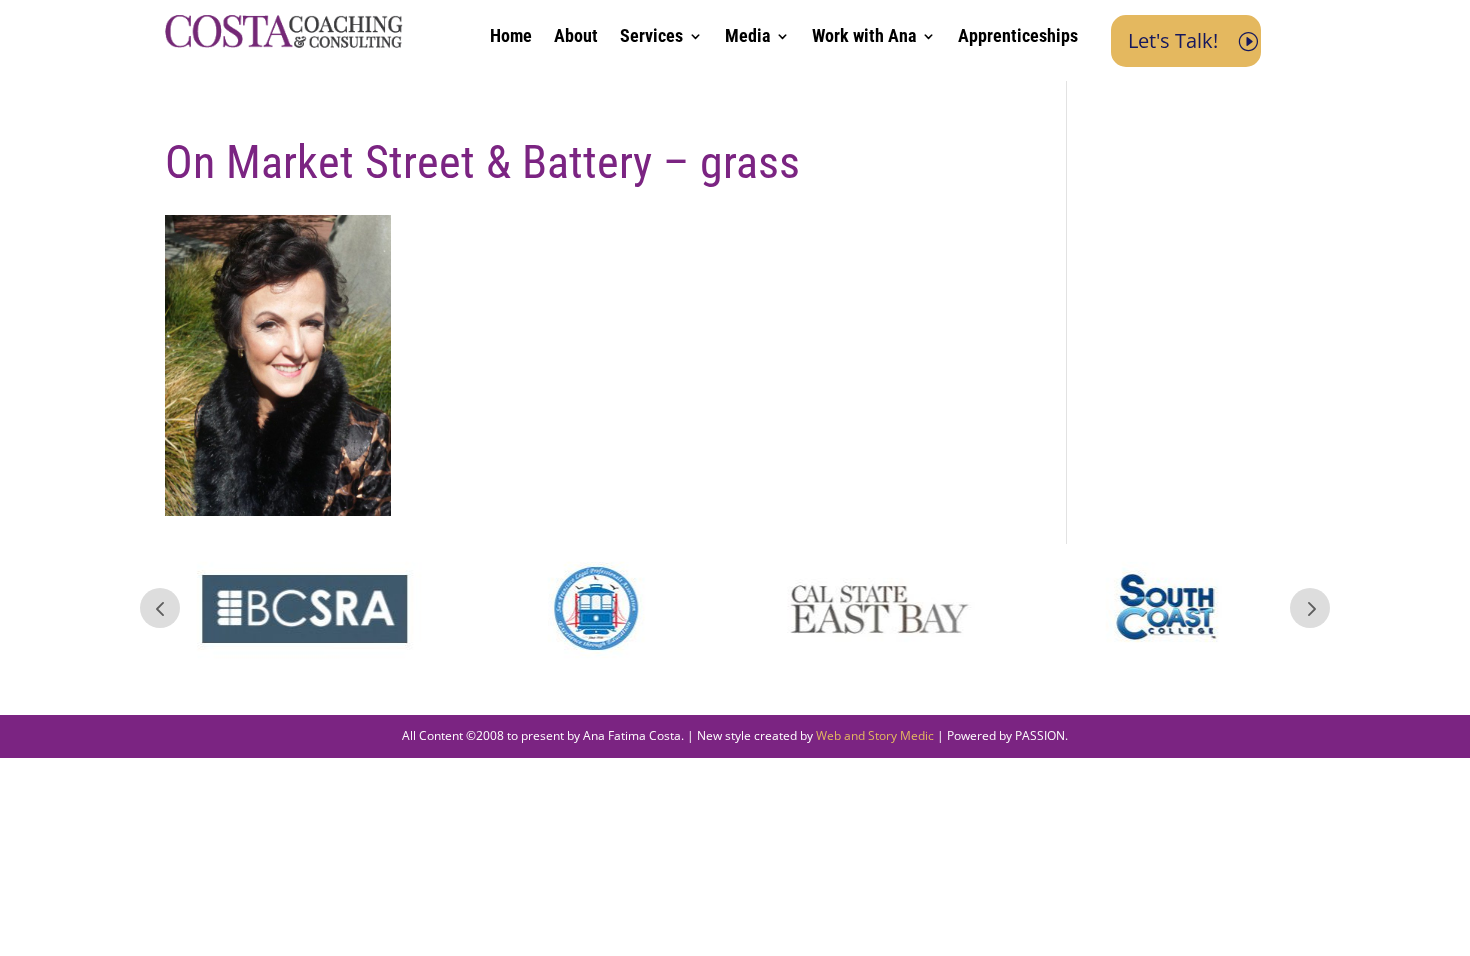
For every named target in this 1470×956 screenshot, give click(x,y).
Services (651, 37)
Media (747, 37)
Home (511, 37)
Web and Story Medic (875, 735)
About (576, 37)
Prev (160, 608)
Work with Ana (864, 37)
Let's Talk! (1173, 40)
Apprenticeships (1018, 37)
